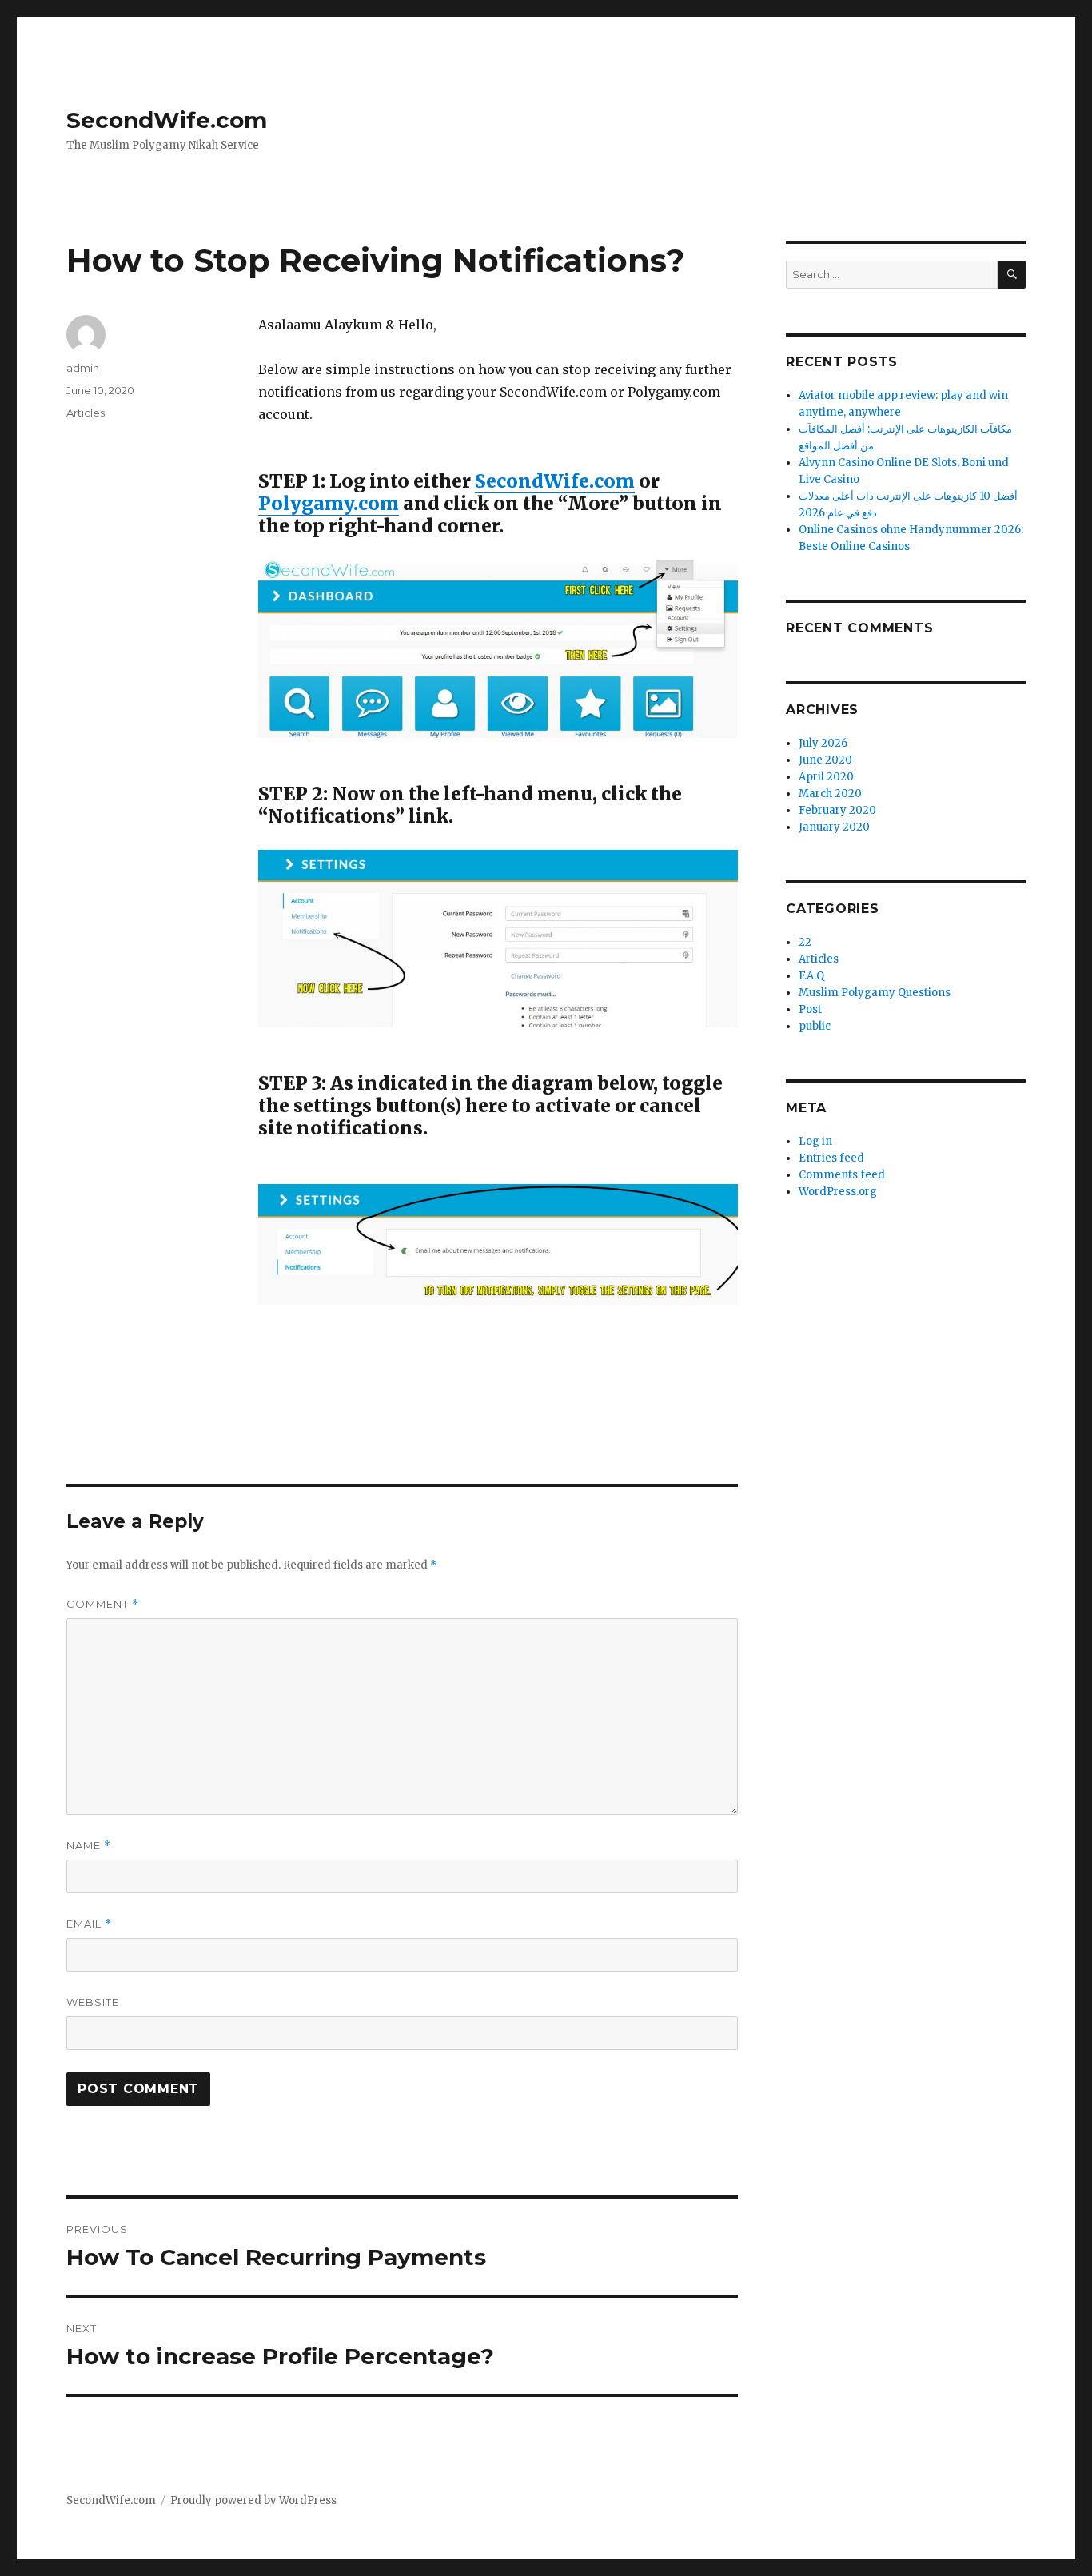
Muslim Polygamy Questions (875, 993)
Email (89, 1924)
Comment (103, 1604)
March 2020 (830, 794)
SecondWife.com (167, 120)
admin (83, 368)
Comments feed (842, 1175)
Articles (86, 413)
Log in (815, 1141)
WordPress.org (838, 1192)
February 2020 (837, 810)
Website (93, 2002)
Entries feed (831, 1158)
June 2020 (825, 760)
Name (89, 1846)
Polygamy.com (329, 503)
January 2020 (834, 827)
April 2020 (826, 777)
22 (805, 942)
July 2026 (823, 743)
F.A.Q (811, 976)
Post (810, 1009)
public (815, 1026)
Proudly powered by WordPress (253, 2500)
